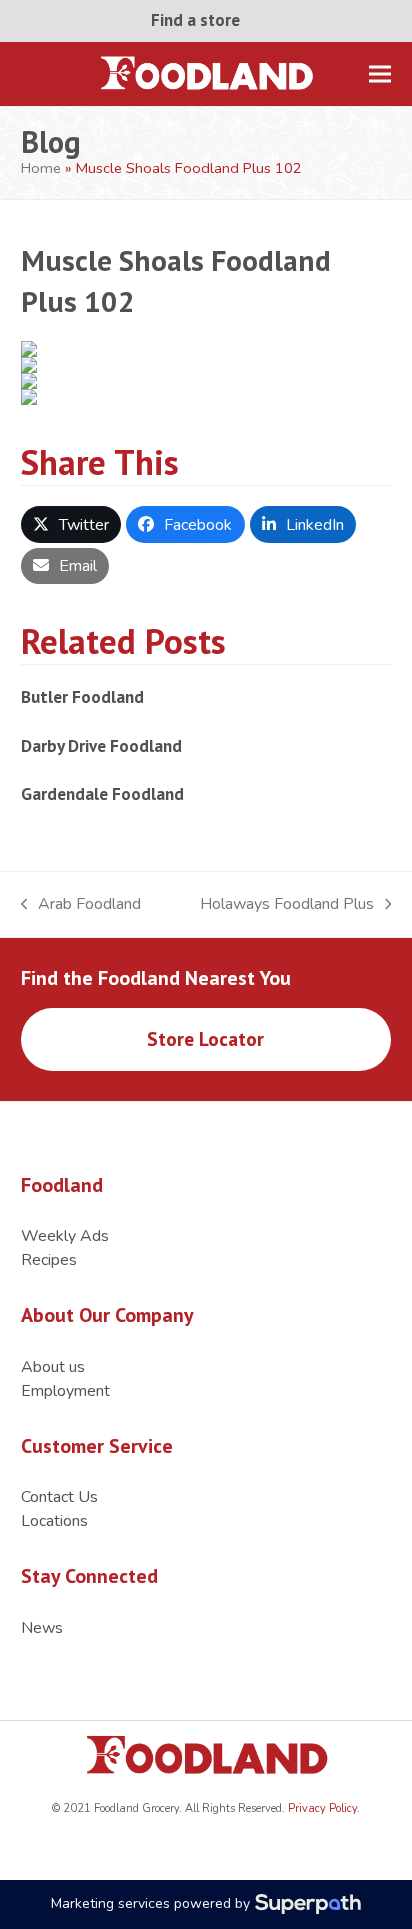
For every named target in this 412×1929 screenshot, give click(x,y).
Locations (54, 1521)
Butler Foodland (82, 696)
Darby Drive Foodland (101, 745)
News (42, 1628)
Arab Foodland (81, 904)
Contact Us (59, 1497)
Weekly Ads (65, 1236)
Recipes (49, 1260)
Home (41, 168)
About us (53, 1367)
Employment (65, 1391)
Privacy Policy (321, 1808)
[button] (380, 73)
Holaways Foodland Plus (287, 904)
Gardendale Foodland (102, 793)
